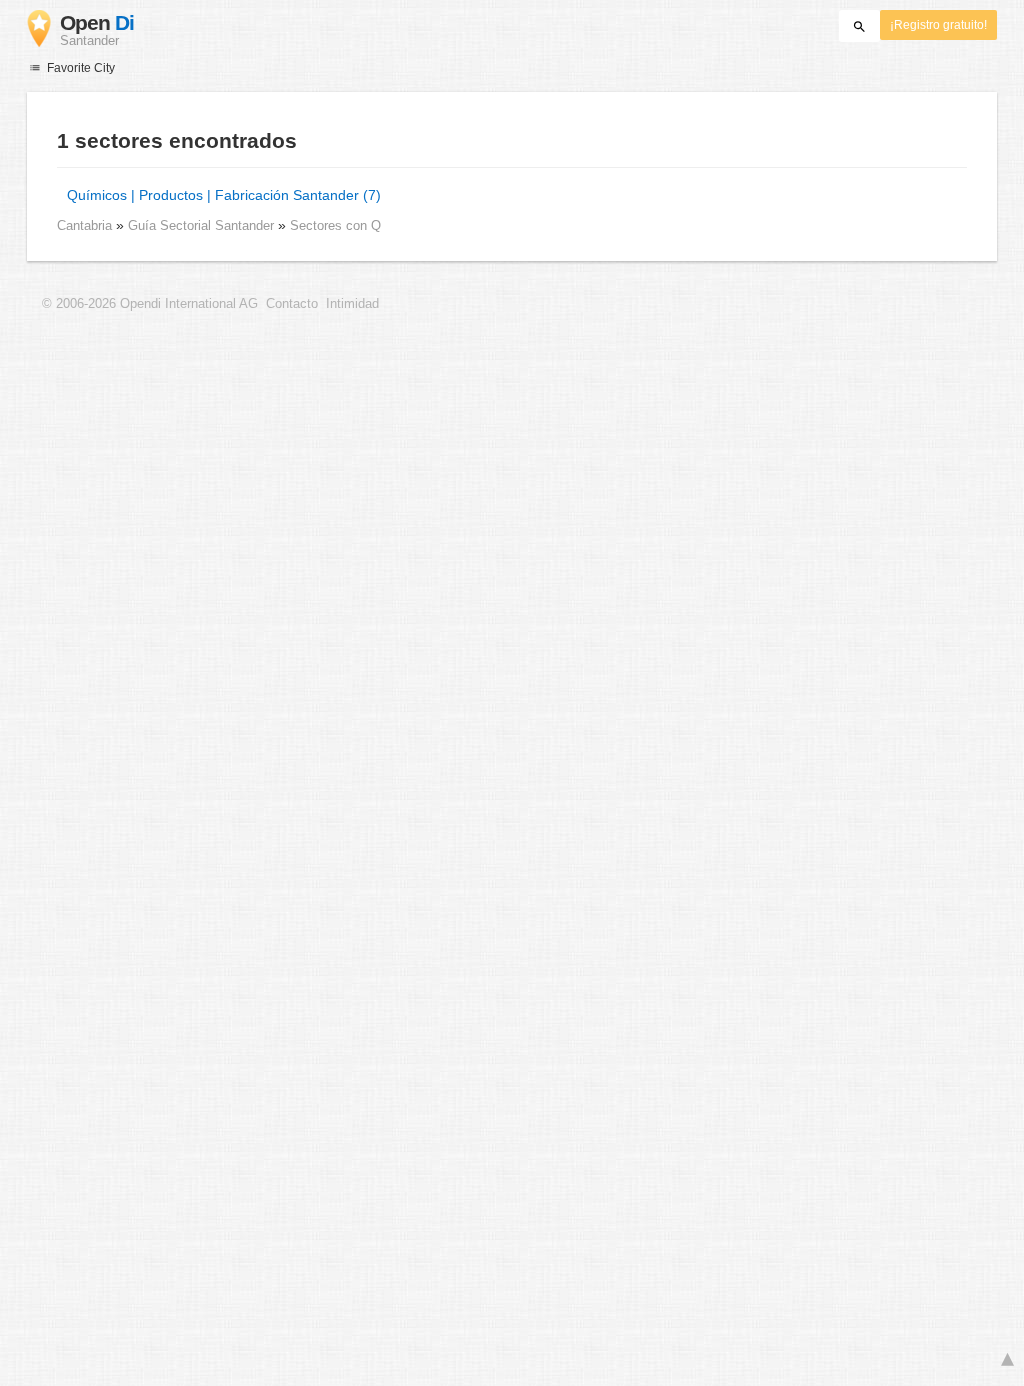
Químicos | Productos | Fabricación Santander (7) (224, 195)
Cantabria (84, 225)
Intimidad (352, 304)
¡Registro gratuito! (938, 25)
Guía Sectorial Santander (203, 225)
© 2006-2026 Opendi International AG (150, 304)
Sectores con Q (335, 225)
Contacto (292, 304)
